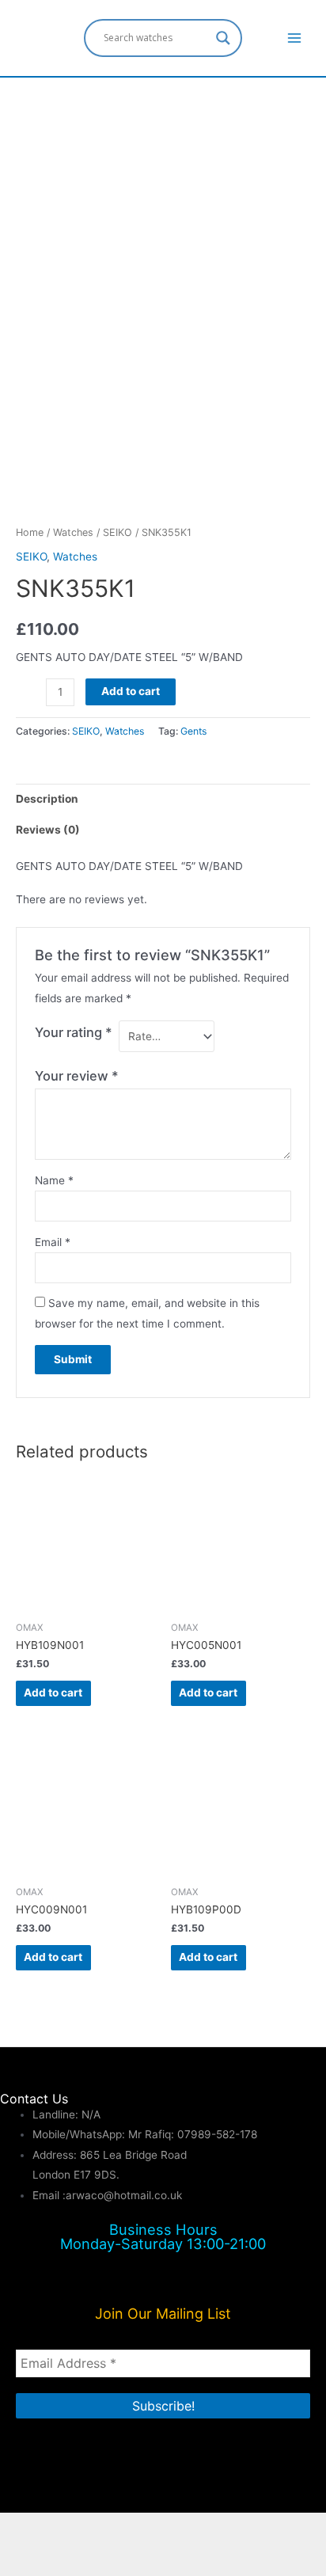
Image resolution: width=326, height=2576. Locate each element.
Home (30, 532)
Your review (77, 1076)
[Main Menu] (295, 38)
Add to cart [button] (53, 1693)
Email (53, 1242)
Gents (193, 731)
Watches (73, 532)
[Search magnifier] (223, 38)
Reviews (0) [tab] (48, 830)
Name (54, 1180)
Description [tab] (47, 799)
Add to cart (131, 691)
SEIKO (118, 532)
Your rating (74, 1032)
